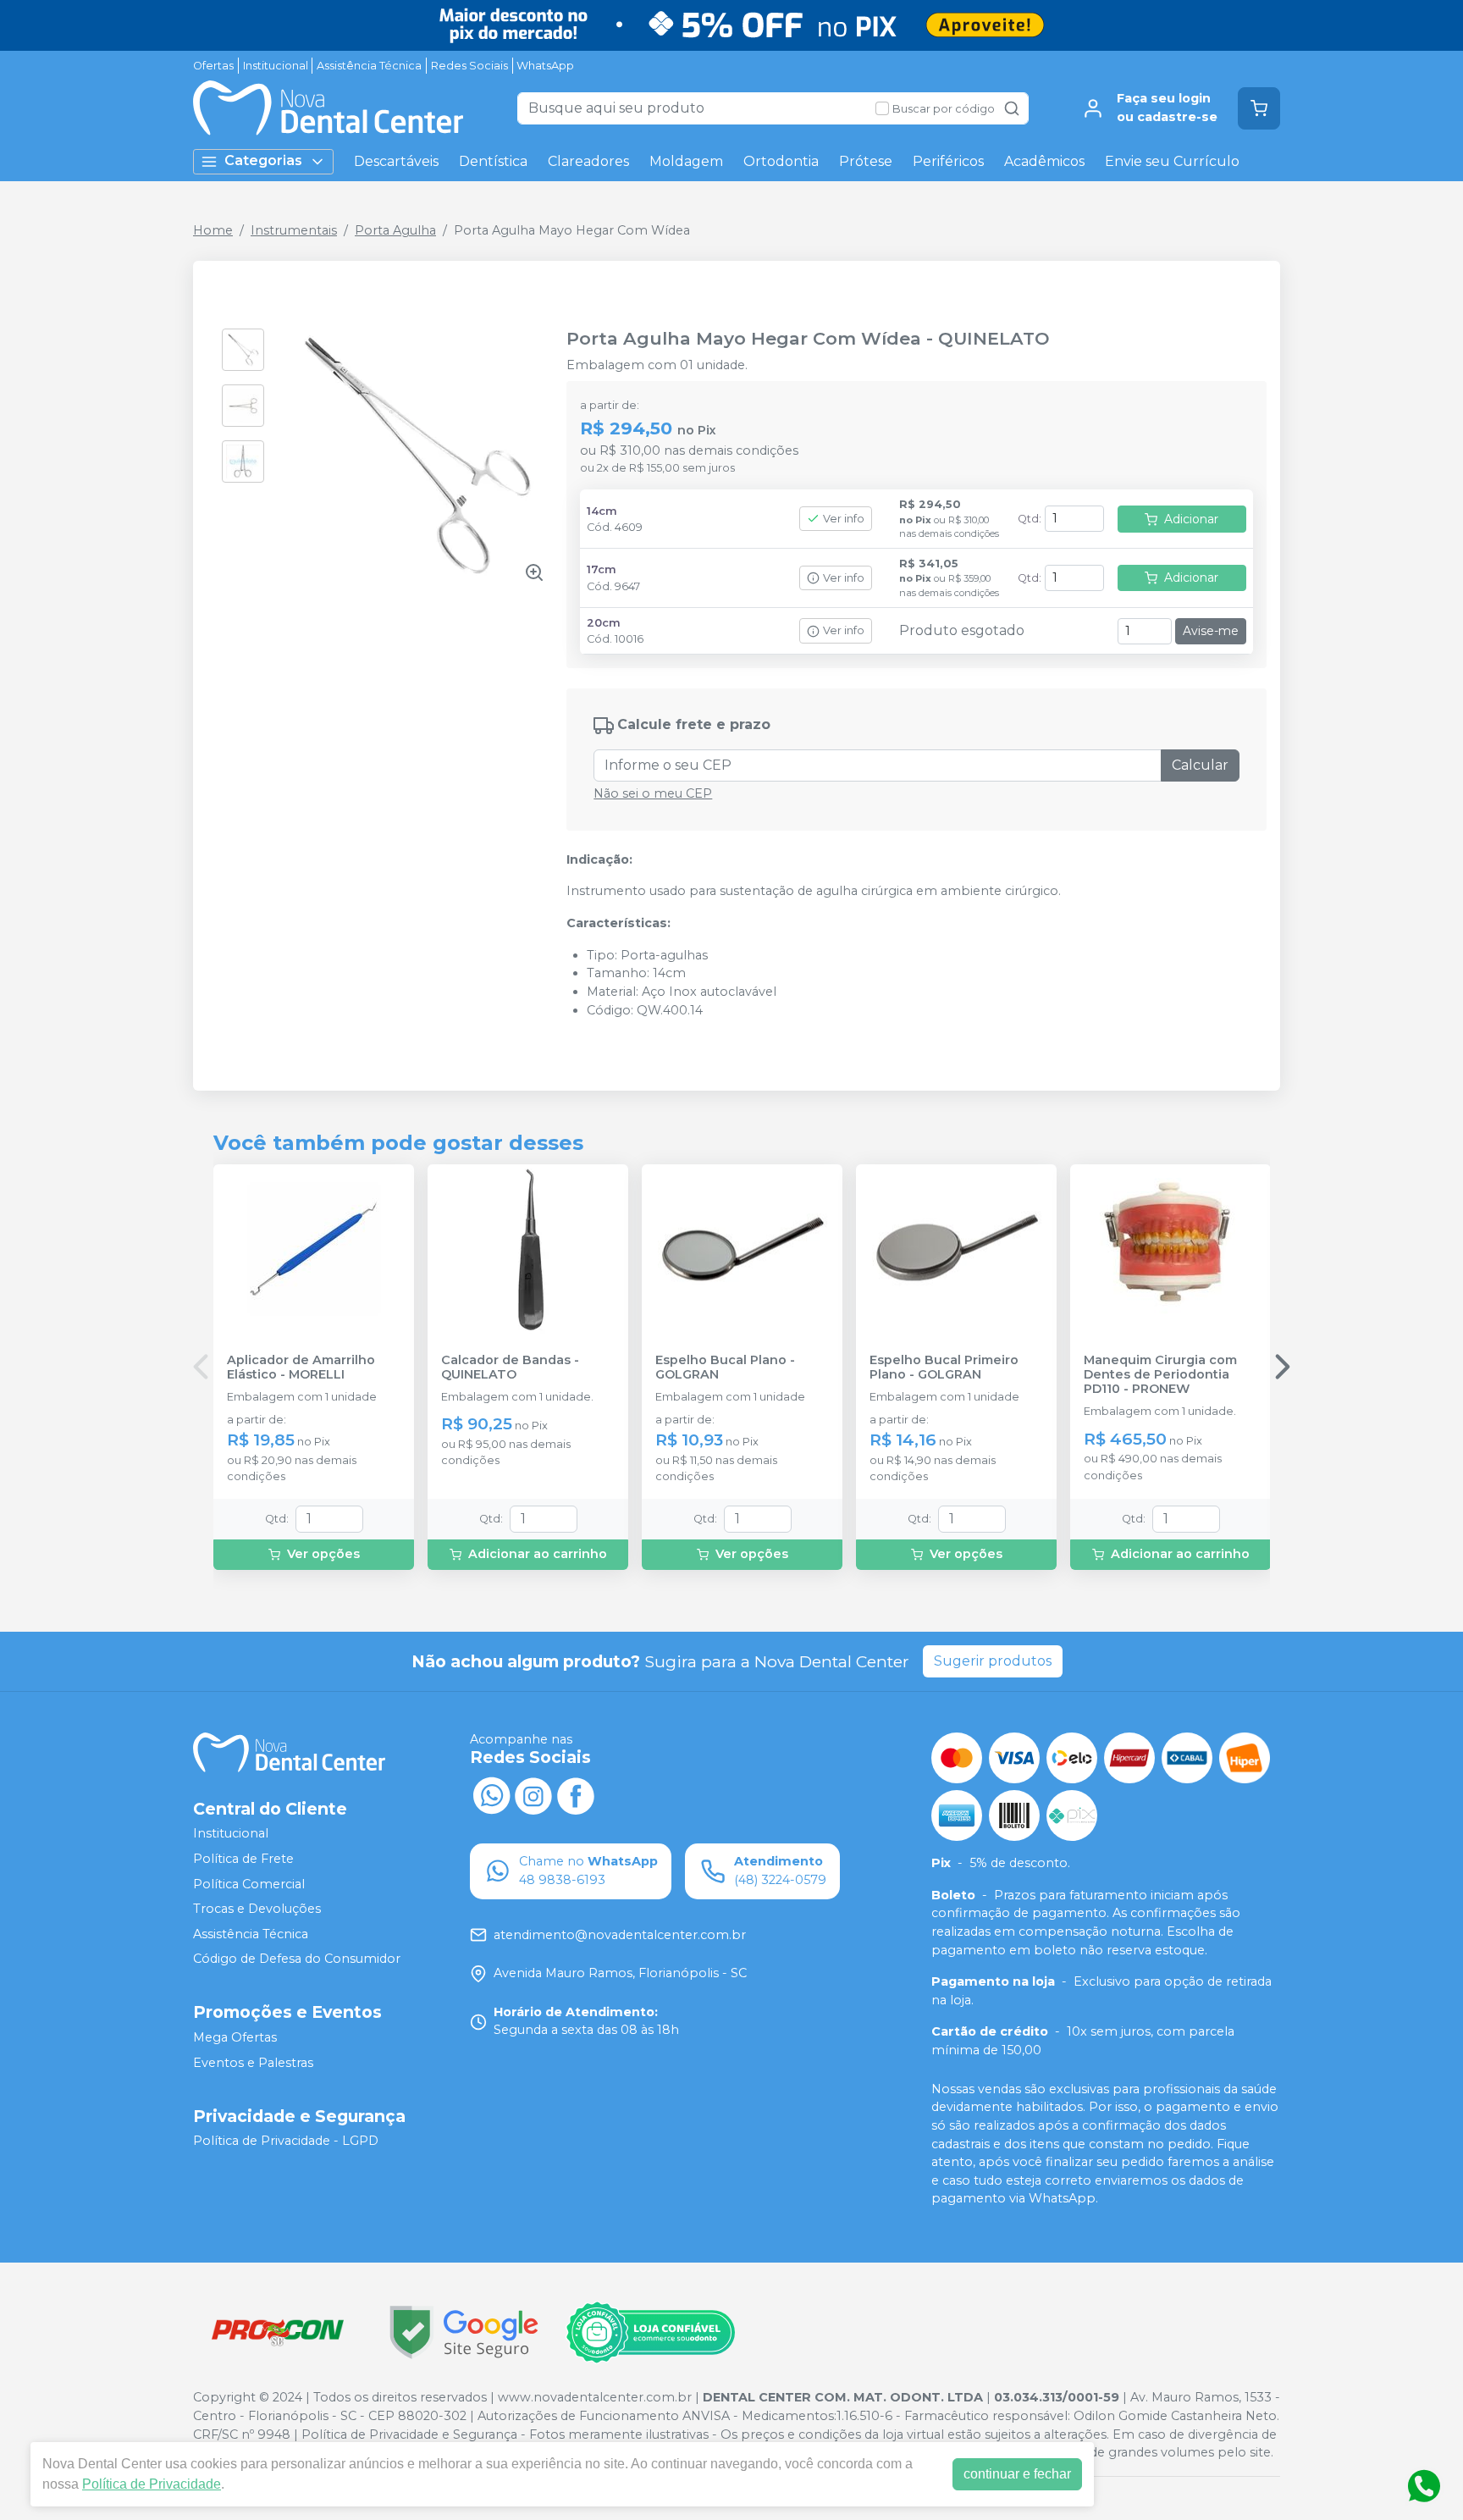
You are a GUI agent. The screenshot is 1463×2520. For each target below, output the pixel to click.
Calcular (1200, 765)
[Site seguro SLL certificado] (464, 2332)
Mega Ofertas (235, 2037)
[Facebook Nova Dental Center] (576, 1793)
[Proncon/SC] (278, 2332)
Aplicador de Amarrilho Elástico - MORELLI (301, 1368)
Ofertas (213, 66)
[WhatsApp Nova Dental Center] (491, 1793)
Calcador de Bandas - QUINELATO (510, 1368)
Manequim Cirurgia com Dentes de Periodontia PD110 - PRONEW (1160, 1375)
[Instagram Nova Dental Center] (533, 1793)
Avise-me (1211, 631)
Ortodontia (781, 161)
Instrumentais (294, 230)
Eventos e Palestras (253, 2063)
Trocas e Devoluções (257, 1909)
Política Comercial (249, 1884)
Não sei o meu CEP (653, 793)
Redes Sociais (469, 66)
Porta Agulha (395, 230)
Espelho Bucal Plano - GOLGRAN (725, 1368)
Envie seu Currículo (1172, 161)
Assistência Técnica (369, 66)
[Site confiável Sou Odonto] (650, 2333)
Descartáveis (396, 161)
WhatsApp (545, 66)
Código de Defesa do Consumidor (297, 1959)
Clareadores (588, 161)
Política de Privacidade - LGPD (286, 2141)
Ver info (844, 519)
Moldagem (686, 161)
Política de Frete (243, 1859)
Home (213, 230)
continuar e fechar (1017, 2474)
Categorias (263, 160)
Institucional (276, 66)
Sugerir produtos (993, 1661)
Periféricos (948, 161)
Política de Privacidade (152, 2484)
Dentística (493, 161)
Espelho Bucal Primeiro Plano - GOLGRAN (944, 1368)
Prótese (866, 161)
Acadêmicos (1044, 161)
